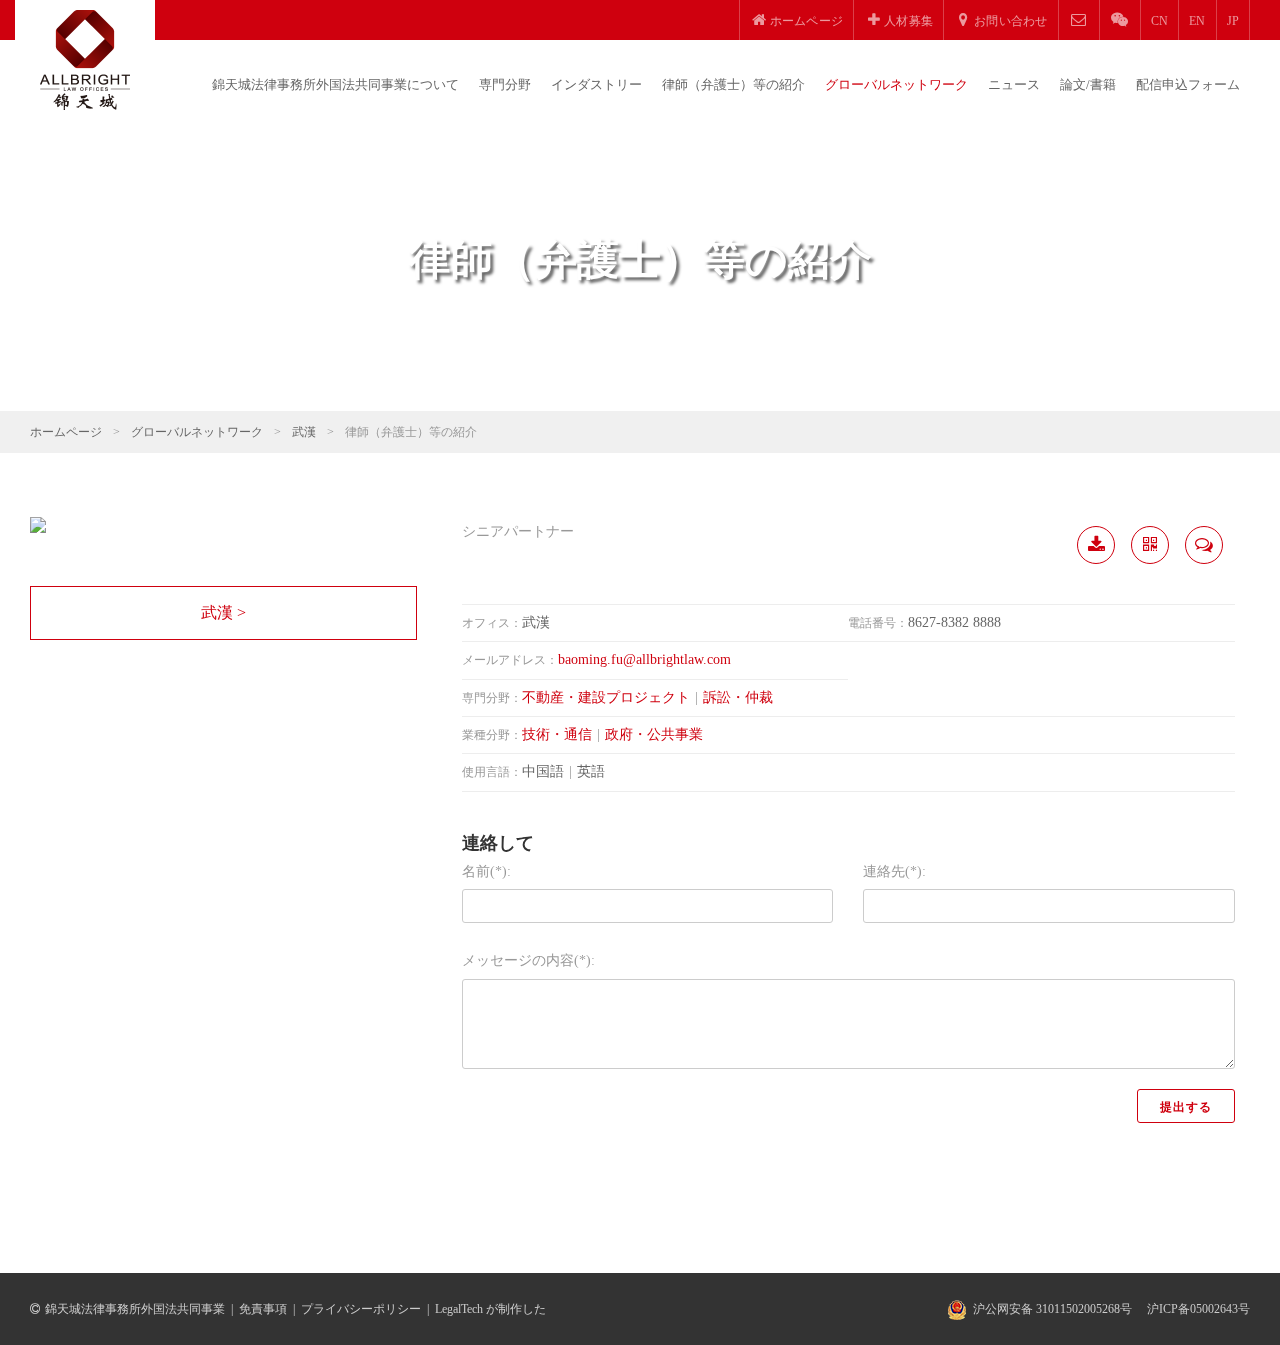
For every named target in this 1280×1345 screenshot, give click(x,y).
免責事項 (263, 1309)
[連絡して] (1204, 545)
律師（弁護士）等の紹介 (733, 84)
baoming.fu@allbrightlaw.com (644, 659)
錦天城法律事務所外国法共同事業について (335, 84)
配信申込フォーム (1188, 84)
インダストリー (596, 84)
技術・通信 (557, 734)
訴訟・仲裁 (738, 697)
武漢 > (223, 612)
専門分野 (505, 84)
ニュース (1014, 84)
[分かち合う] (1150, 545)
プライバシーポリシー (361, 1309)
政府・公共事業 (654, 734)
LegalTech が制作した (490, 1309)
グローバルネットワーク (896, 84)
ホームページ (66, 432)
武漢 (304, 432)
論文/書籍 (1088, 84)
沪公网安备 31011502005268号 (1052, 1309)
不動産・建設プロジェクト (606, 697)
